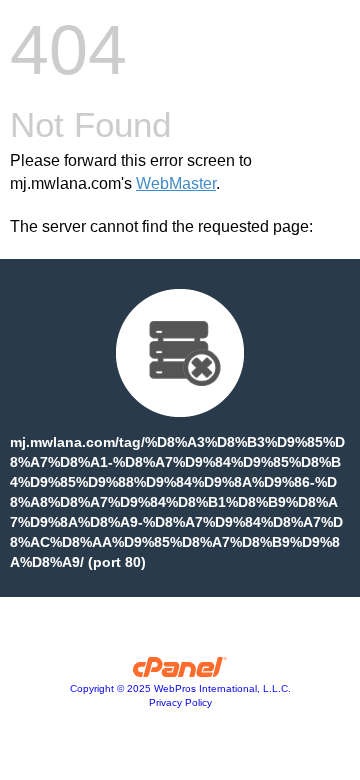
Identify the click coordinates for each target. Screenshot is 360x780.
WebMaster (176, 183)
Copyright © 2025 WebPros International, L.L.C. (180, 688)
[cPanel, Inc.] (180, 672)
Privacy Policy (180, 702)
